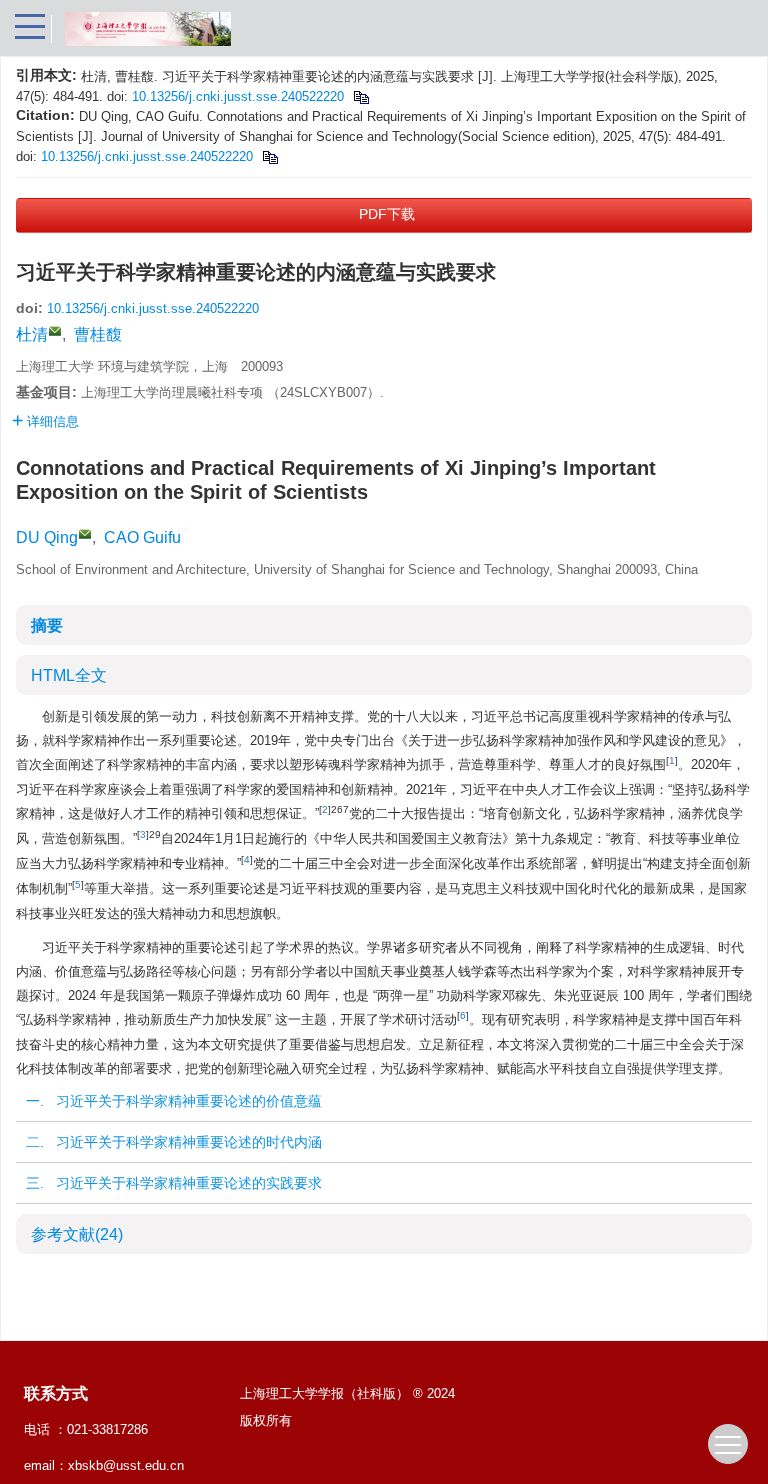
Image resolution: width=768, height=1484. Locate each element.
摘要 (47, 625)
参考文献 (77, 1234)
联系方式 (56, 1393)
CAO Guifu (142, 537)
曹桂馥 (98, 334)
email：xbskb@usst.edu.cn (104, 1465)
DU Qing (47, 537)
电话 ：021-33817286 (86, 1429)
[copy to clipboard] (269, 156)
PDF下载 (387, 214)
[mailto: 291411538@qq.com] (85, 534)
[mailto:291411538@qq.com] (55, 331)
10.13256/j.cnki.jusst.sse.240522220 (238, 96)
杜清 (32, 334)
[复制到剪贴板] (360, 96)
